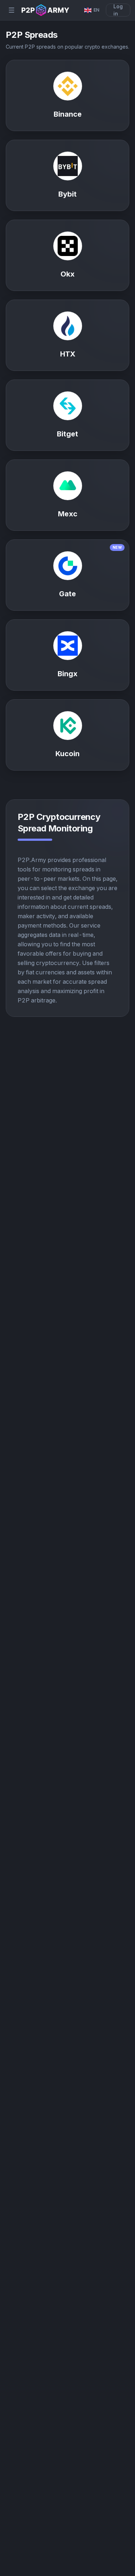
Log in (118, 10)
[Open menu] (12, 10)
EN (96, 10)
